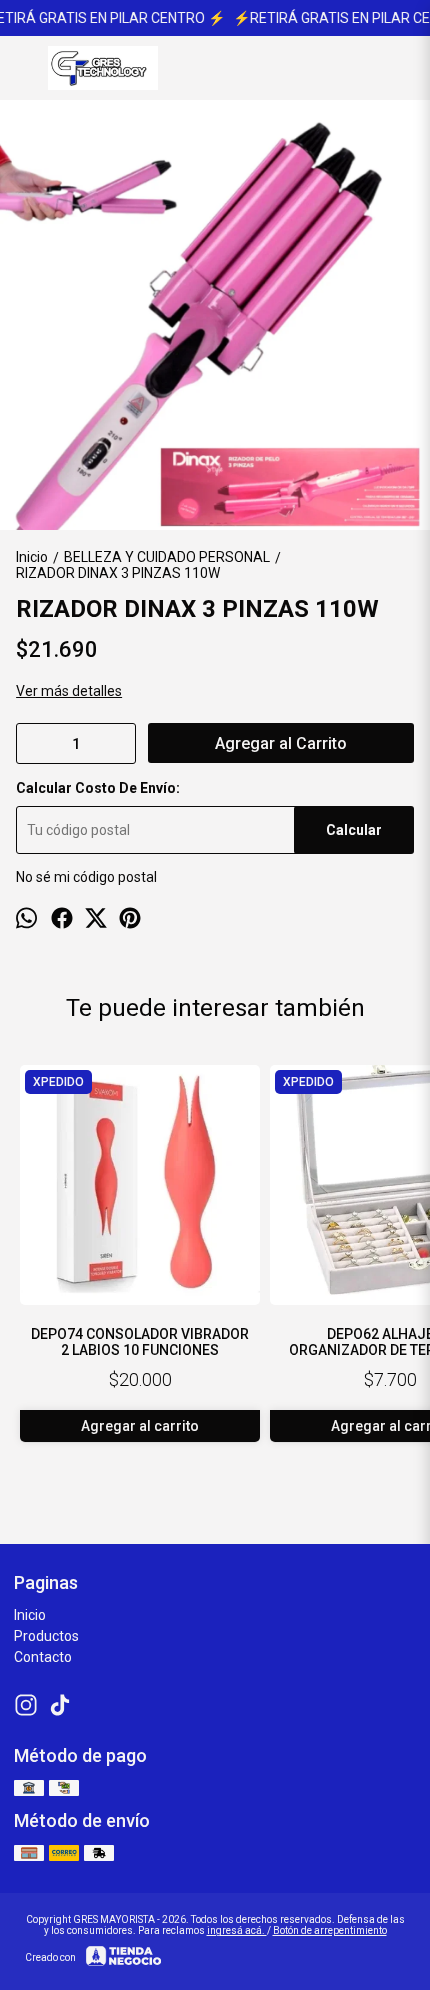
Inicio (30, 1615)
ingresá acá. (237, 1930)
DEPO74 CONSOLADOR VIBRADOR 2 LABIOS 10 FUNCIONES (140, 1342)
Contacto (43, 1657)
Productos (46, 1636)
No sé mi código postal (86, 877)
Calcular (354, 830)
